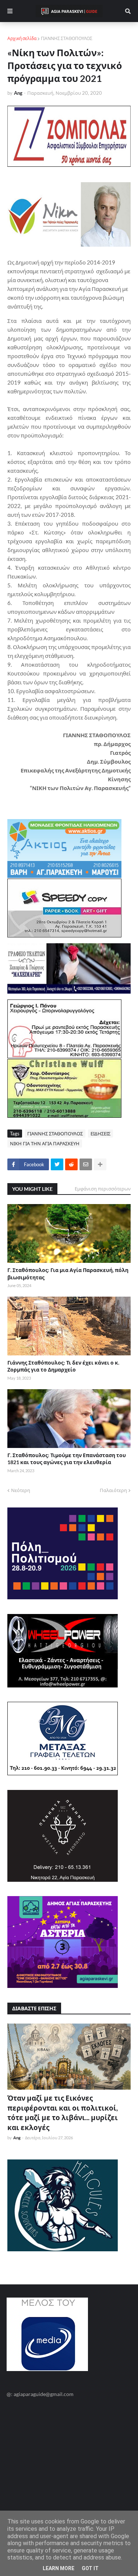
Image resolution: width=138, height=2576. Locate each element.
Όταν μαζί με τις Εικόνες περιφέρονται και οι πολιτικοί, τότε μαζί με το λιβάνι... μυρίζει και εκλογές (63, 2113)
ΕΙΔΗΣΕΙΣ (100, 1134)
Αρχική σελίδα (22, 38)
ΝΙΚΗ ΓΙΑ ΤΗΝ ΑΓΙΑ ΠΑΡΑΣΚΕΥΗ (45, 1143)
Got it (90, 2568)
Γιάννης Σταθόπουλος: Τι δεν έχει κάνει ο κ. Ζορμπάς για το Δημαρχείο (63, 1366)
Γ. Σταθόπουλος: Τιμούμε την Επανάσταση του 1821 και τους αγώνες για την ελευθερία (67, 1459)
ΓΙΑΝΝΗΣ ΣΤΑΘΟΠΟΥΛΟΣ (67, 38)
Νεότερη (21, 1490)
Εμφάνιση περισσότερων (103, 1189)
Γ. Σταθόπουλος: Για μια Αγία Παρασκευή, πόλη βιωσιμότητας (68, 1274)
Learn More (59, 2568)
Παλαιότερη (113, 1490)
